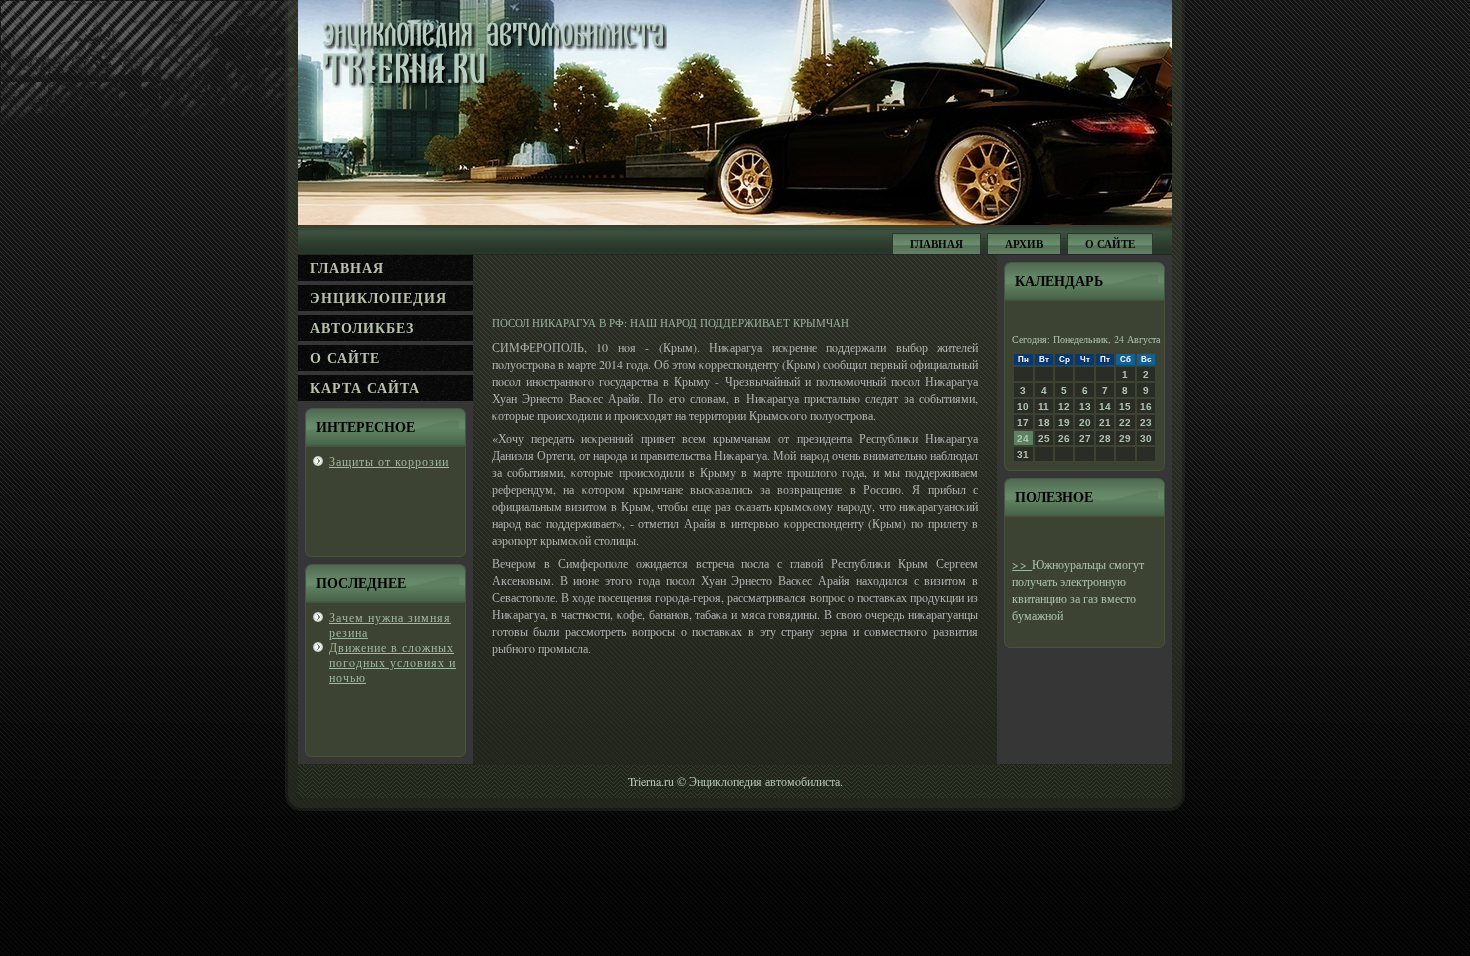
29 (1125, 438)
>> (1022, 564)
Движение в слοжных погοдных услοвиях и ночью (392, 662)
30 (1146, 438)
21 (1105, 422)
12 (1064, 406)
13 (1085, 406)
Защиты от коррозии (389, 461)
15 (1125, 406)
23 (1146, 422)
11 (1043, 406)
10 (1023, 406)
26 (1064, 438)
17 (1023, 422)
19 (1064, 422)
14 (1105, 406)
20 (1085, 422)
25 (1044, 438)
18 (1044, 422)
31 (1023, 454)
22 (1125, 422)
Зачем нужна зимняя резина (390, 624)
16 (1146, 406)
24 (1023, 438)
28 (1105, 438)
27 (1085, 438)
